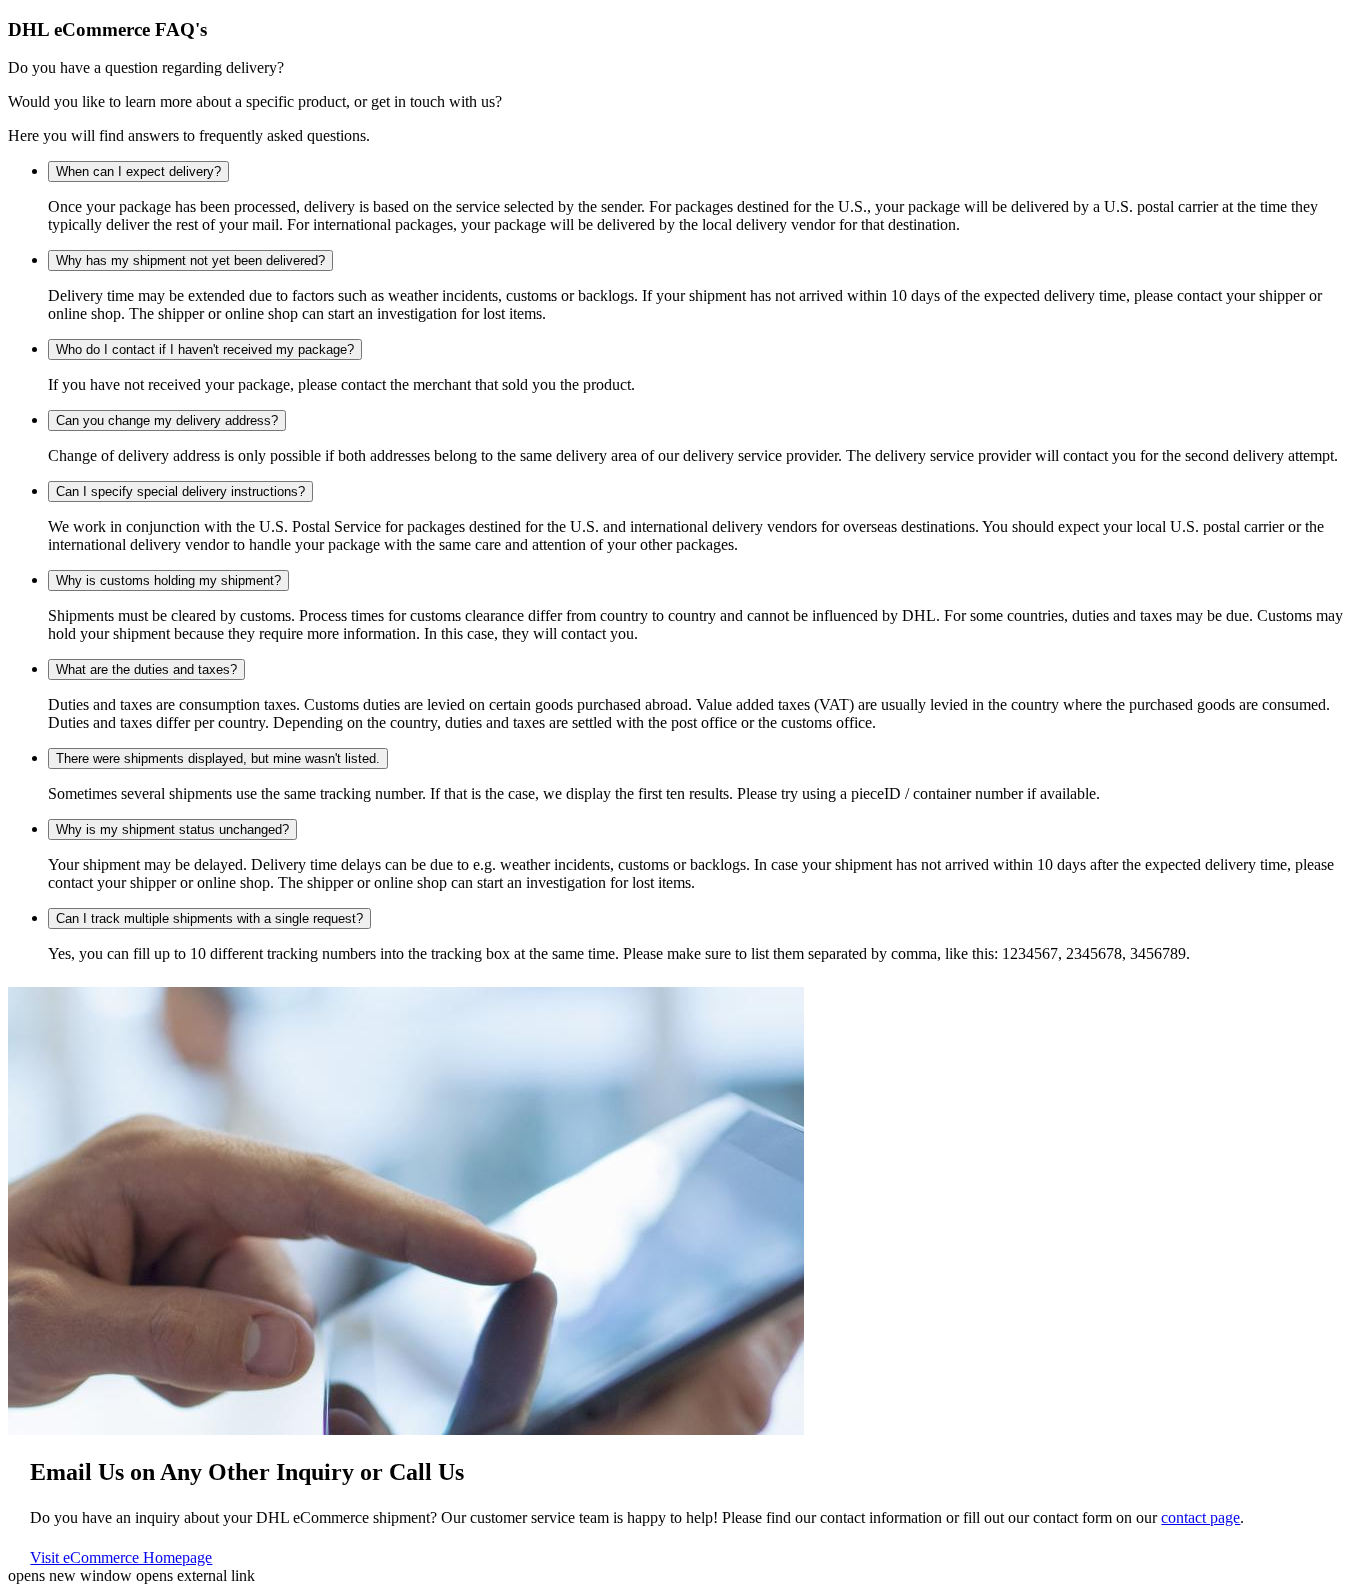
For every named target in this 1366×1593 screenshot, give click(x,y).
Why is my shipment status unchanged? (172, 829)
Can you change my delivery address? (167, 420)
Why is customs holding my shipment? (168, 580)
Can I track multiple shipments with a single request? (209, 918)
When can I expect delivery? (138, 171)
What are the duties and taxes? (146, 669)
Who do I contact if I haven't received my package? (205, 349)
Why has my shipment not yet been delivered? (190, 260)
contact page (1200, 1517)
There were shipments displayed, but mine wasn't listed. (218, 758)
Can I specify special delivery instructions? (180, 491)
